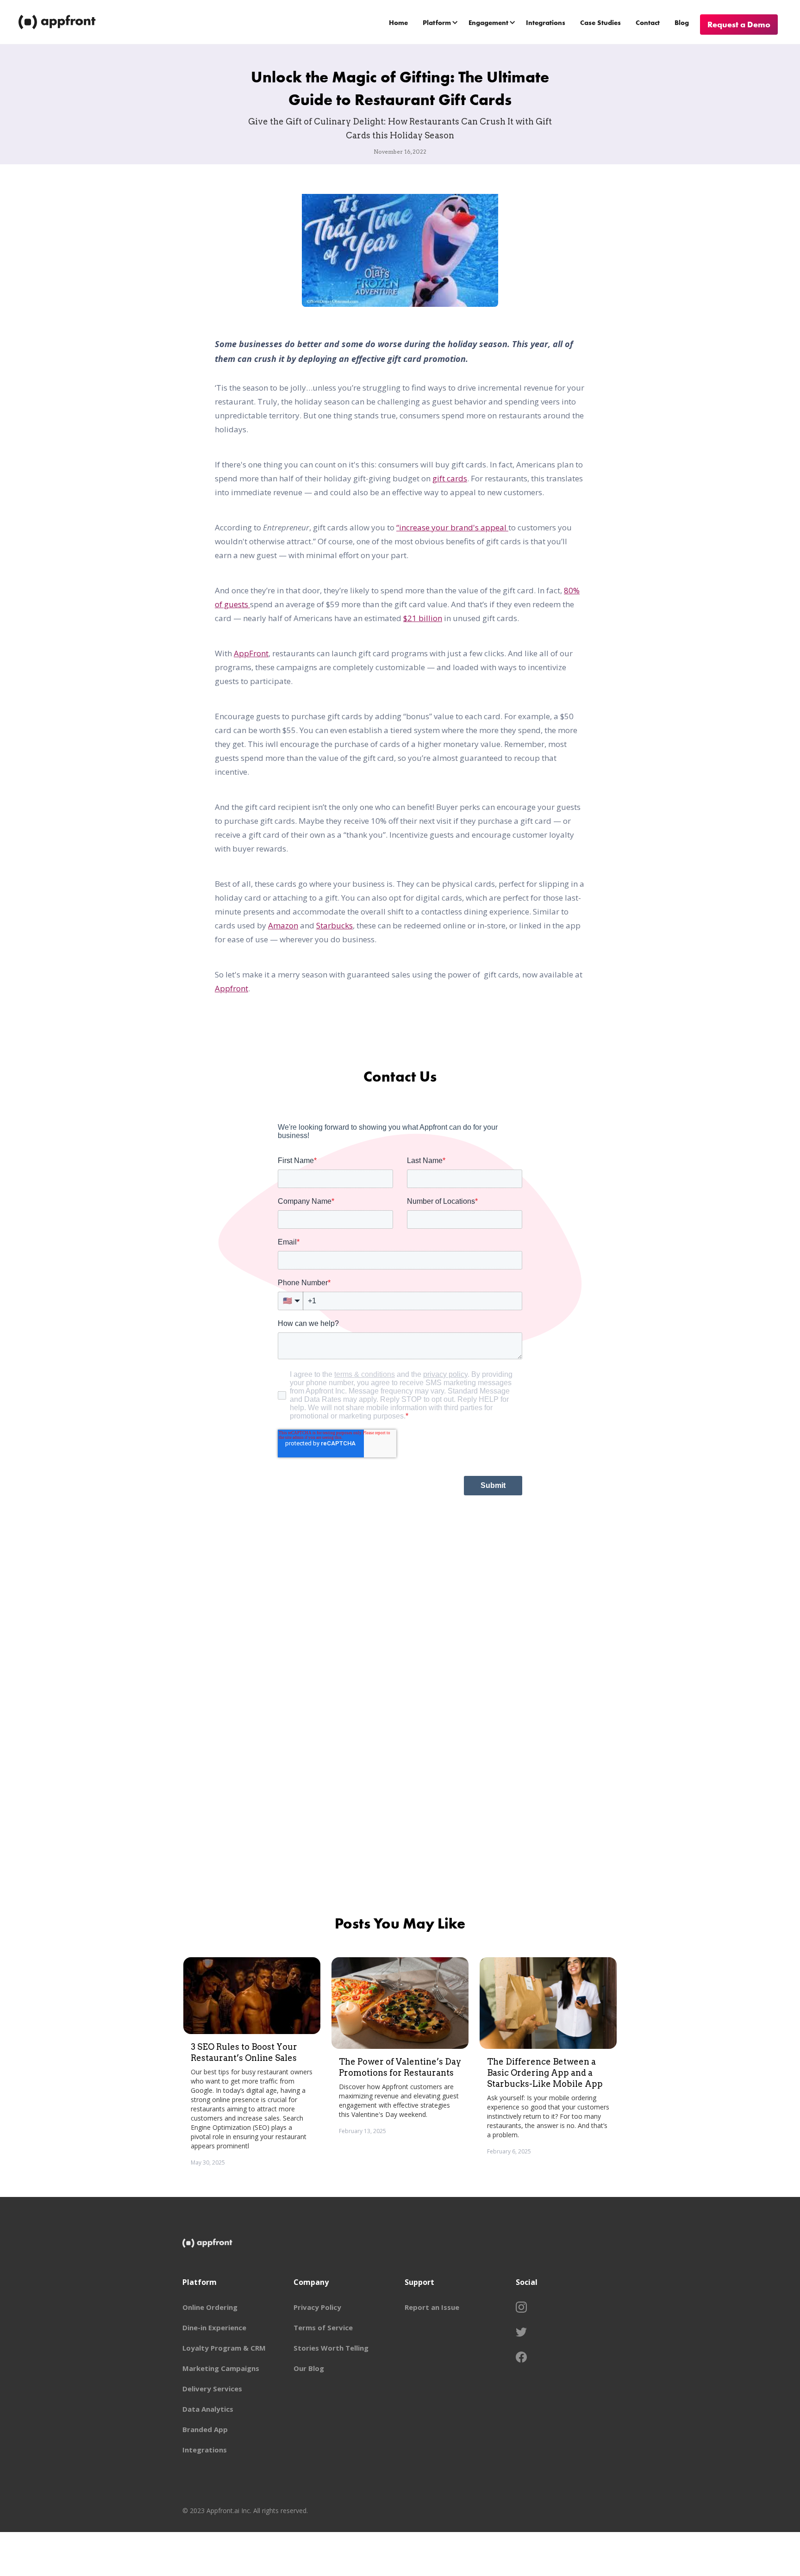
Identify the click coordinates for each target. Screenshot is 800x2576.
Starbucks (334, 925)
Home (398, 23)
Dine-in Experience (214, 2327)
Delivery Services (212, 2389)
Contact (648, 23)
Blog (682, 23)
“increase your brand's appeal (452, 527)
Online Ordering (210, 2307)
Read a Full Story (278, 2176)
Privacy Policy (317, 2307)
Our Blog (309, 2368)
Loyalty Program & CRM (224, 2348)
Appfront (231, 988)
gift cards (450, 478)
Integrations (546, 23)
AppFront (251, 653)
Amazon (283, 925)
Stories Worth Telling (331, 2348)
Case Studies (600, 23)
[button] (441, 22)
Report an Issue (432, 2307)
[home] (58, 22)
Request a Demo (739, 24)
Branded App (205, 2429)
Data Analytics (208, 2409)
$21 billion (423, 618)
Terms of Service (323, 2327)
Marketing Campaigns (221, 2368)
